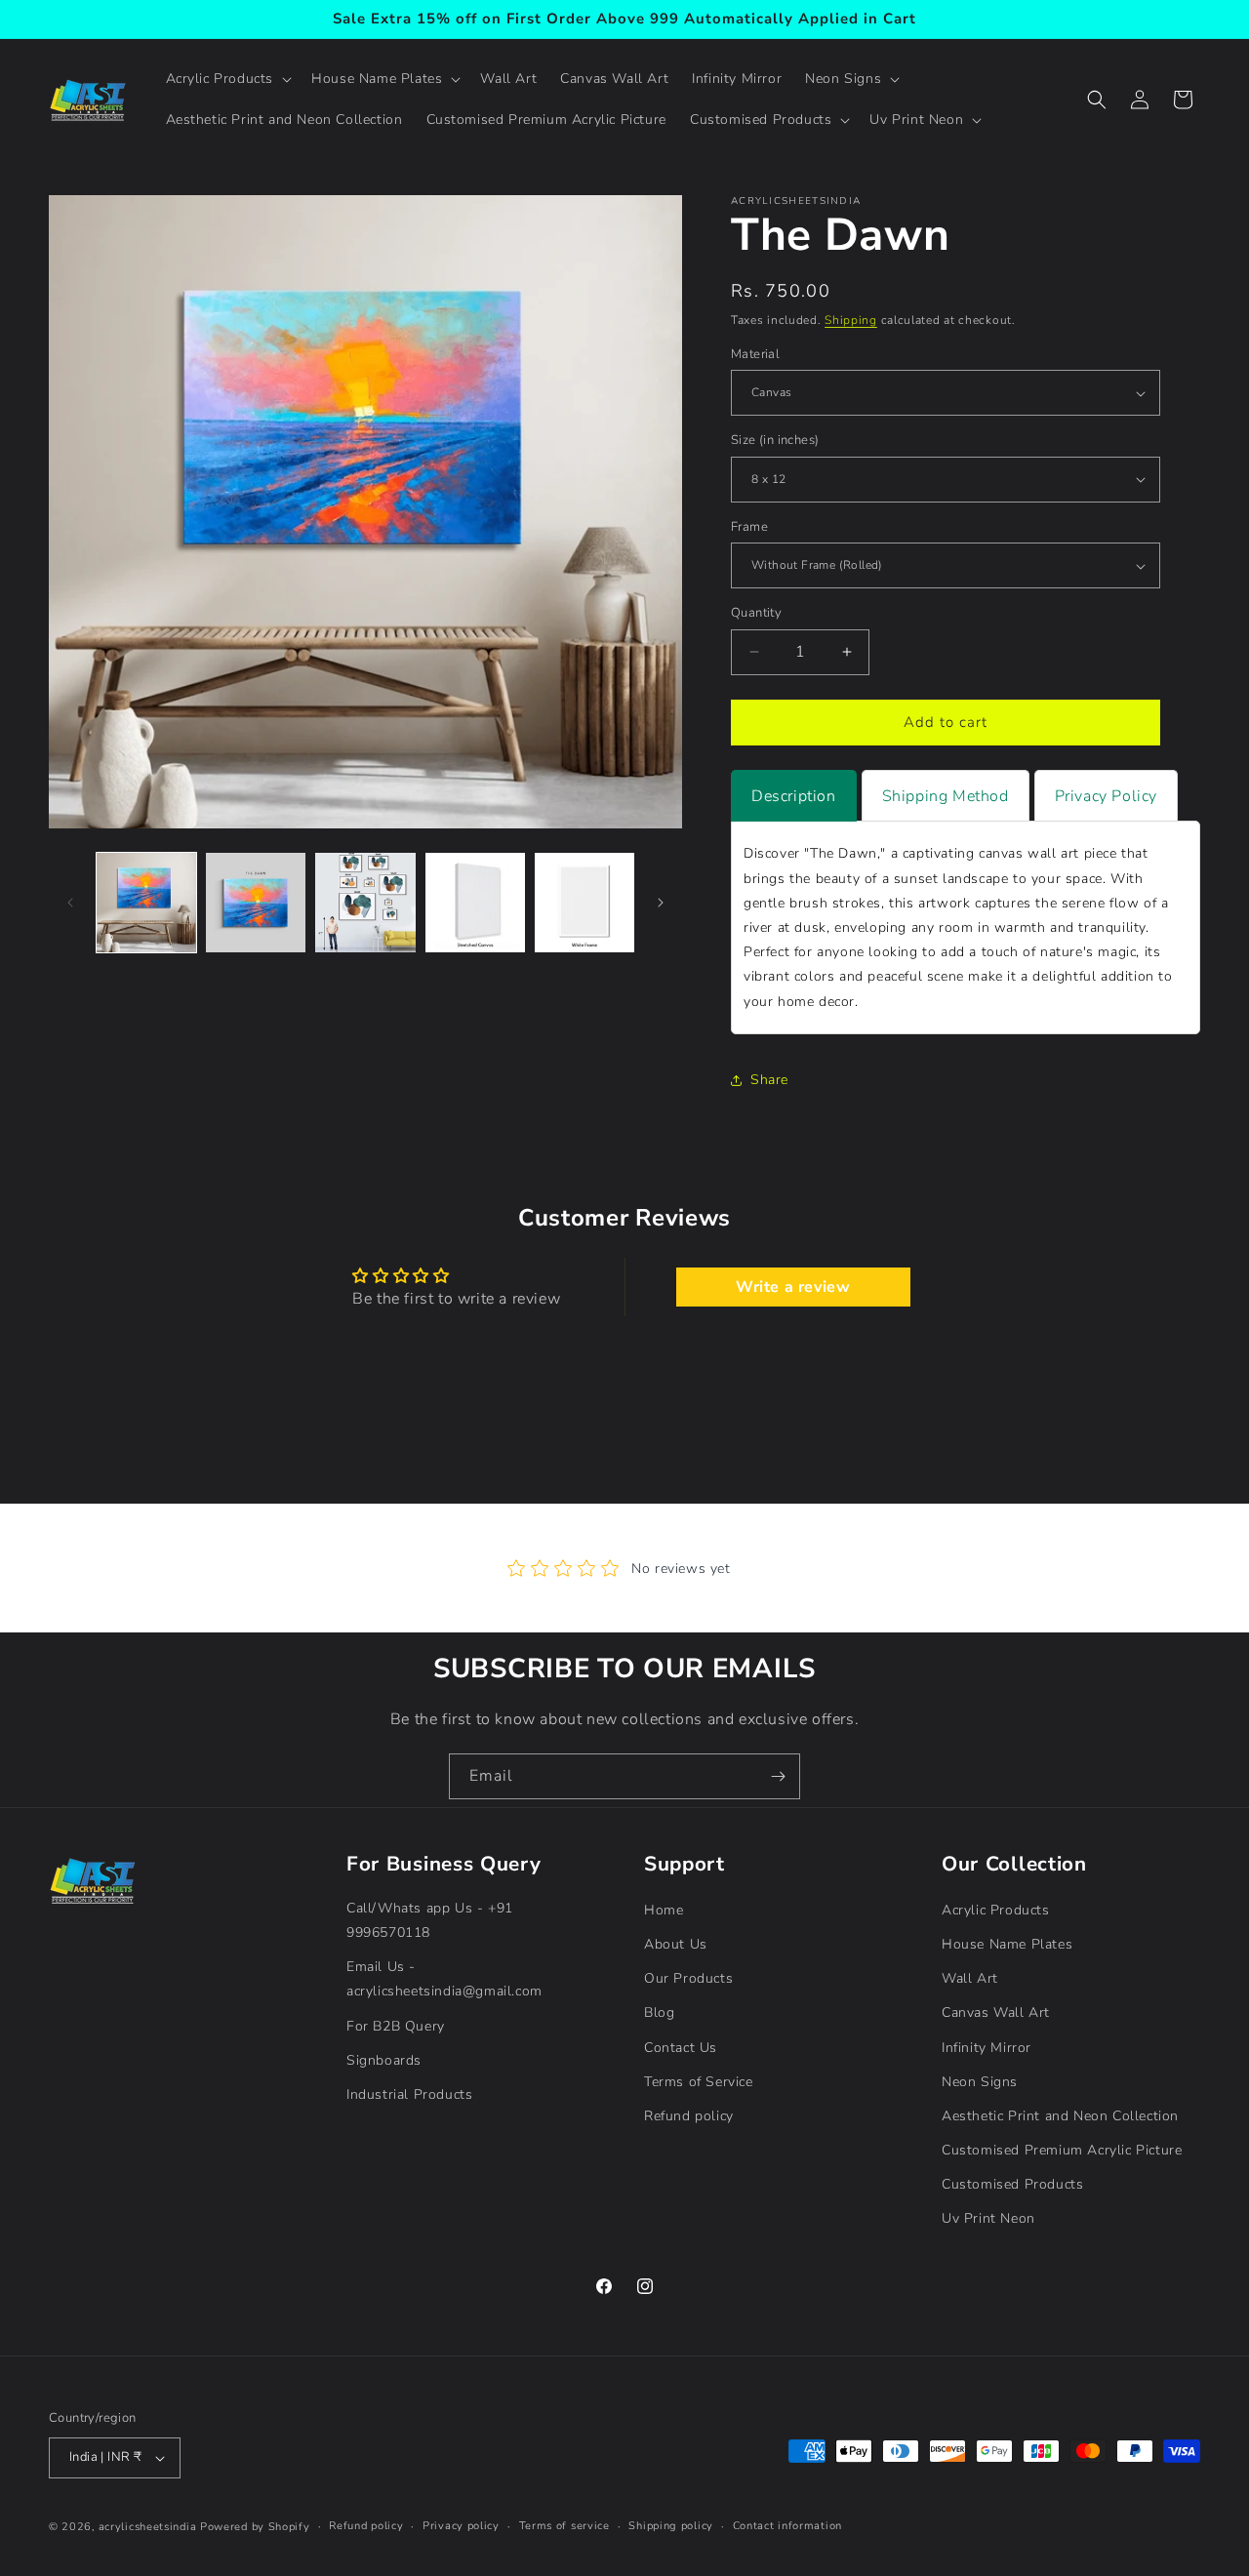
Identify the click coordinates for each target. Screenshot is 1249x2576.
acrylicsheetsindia (148, 2527)
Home (664, 1910)
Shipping (851, 320)
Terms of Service (699, 2082)
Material (755, 354)
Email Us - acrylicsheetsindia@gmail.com (444, 1979)
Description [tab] (794, 796)
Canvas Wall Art (996, 2013)
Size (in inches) (775, 440)
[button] (227, 79)
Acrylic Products (996, 1910)
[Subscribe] (778, 1776)
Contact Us (681, 2048)
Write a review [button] (793, 1287)
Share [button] (769, 1080)
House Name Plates (1007, 1944)
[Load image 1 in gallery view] (146, 903)
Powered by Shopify (255, 2527)
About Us (676, 1944)
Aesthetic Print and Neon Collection (1060, 2116)
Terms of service (564, 2526)
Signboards (384, 2060)
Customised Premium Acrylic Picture (1062, 2150)
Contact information (787, 2526)
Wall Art (970, 1978)
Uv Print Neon (988, 2219)
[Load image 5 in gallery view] (584, 903)
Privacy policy (461, 2526)
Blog (659, 2013)
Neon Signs (980, 2082)
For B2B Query (396, 2026)
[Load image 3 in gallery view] (365, 903)
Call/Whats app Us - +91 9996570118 (430, 1920)
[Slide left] (70, 903)
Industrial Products (409, 2094)
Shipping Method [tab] (946, 796)
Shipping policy (671, 2526)
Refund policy (689, 2116)
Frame (749, 527)
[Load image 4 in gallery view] (475, 903)
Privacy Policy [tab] (1106, 796)
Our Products (688, 1978)
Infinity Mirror (987, 2048)
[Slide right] (661, 903)
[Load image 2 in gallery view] (256, 903)
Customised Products (1012, 2184)
